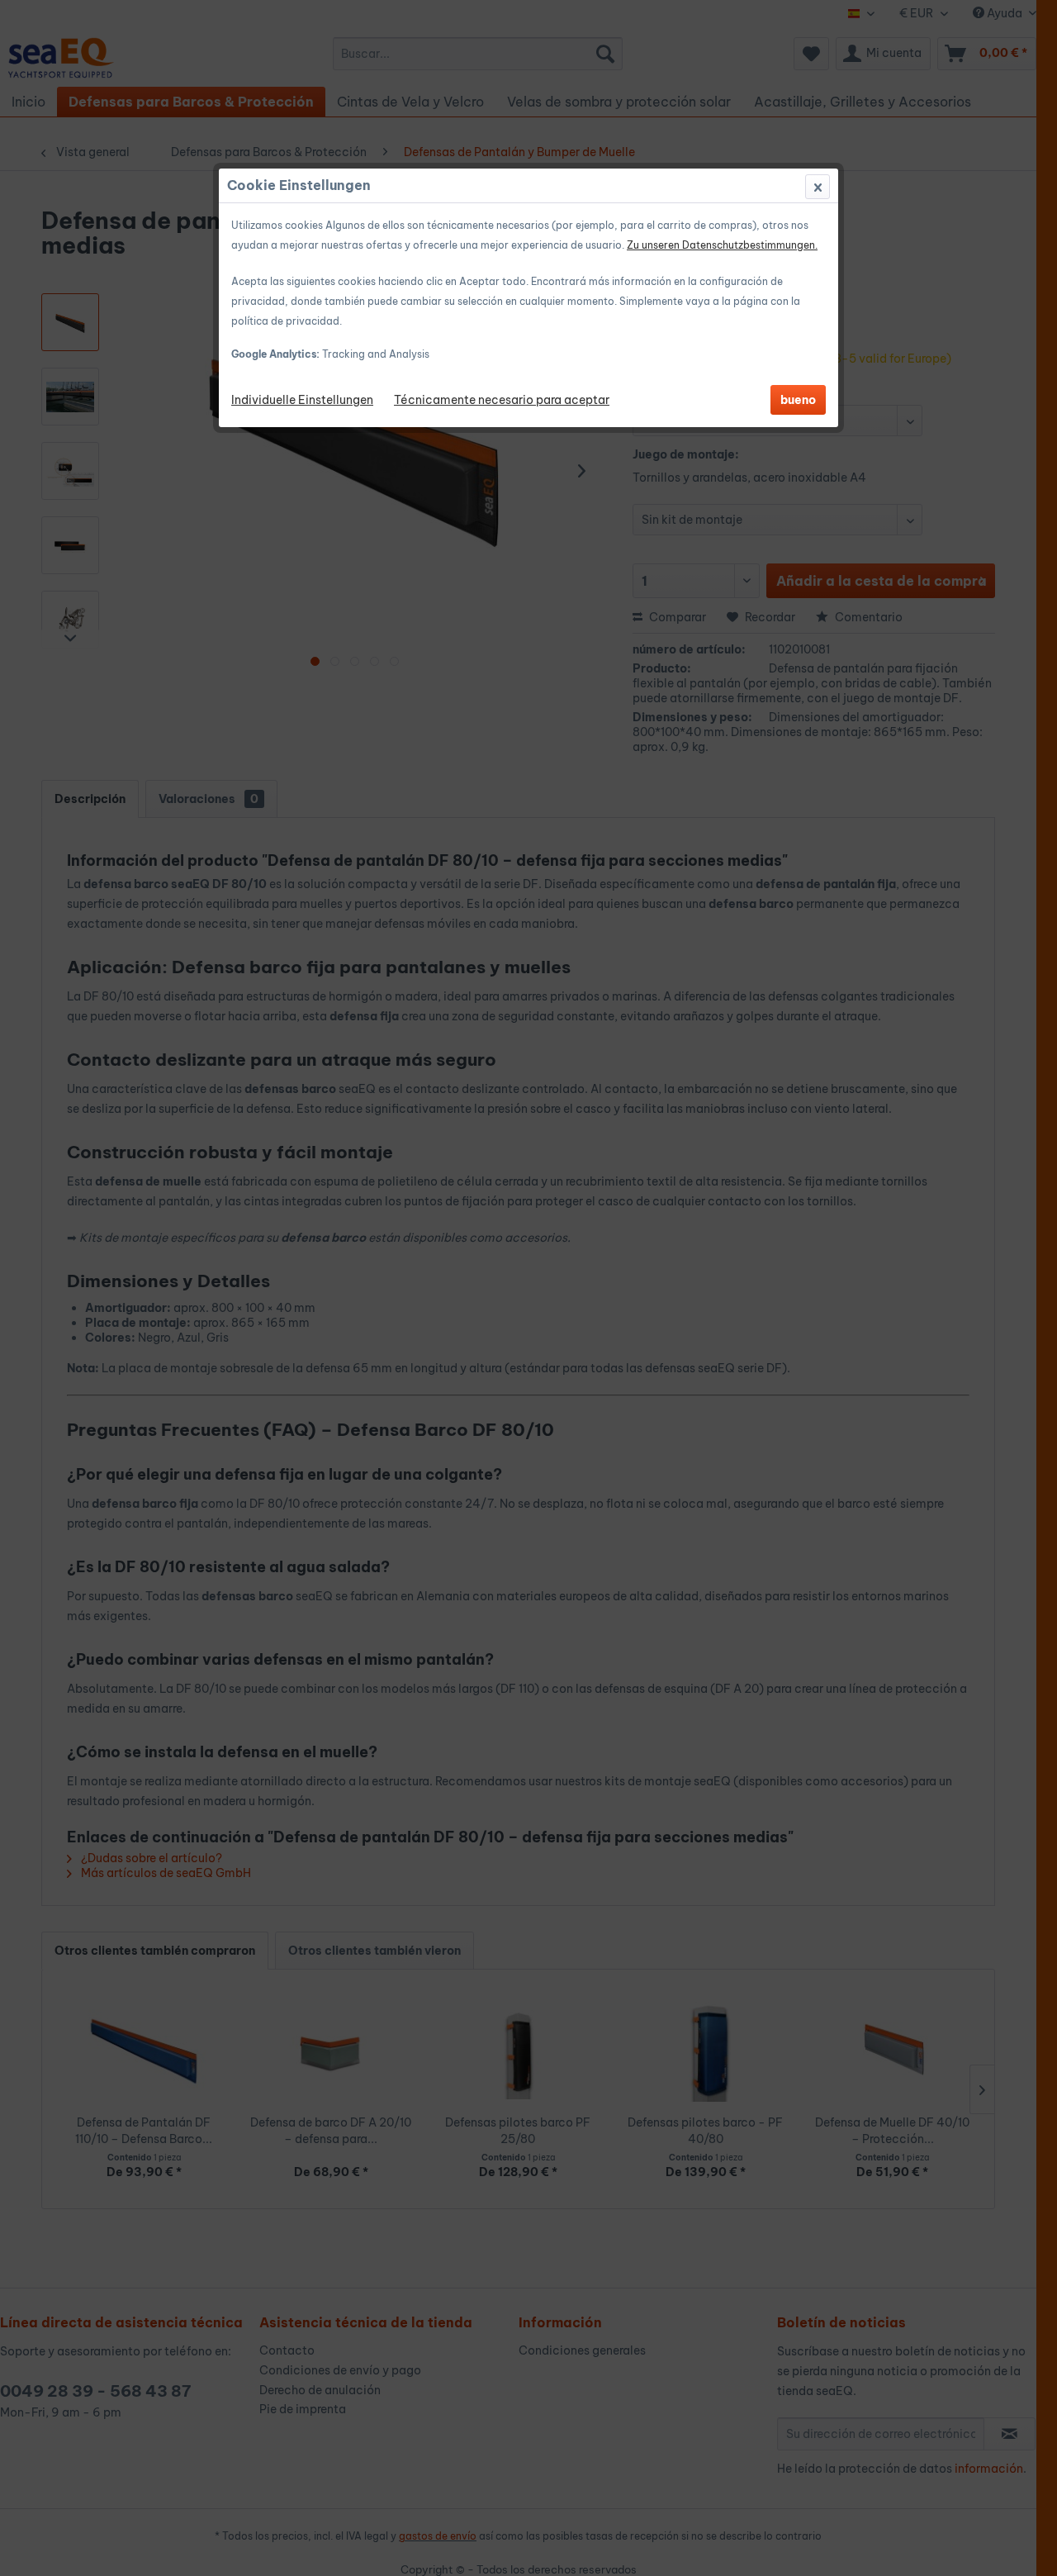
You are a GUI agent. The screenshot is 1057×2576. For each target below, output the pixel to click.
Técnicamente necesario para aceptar (502, 400)
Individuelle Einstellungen (302, 400)
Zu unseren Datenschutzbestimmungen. (722, 245)
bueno (798, 400)
